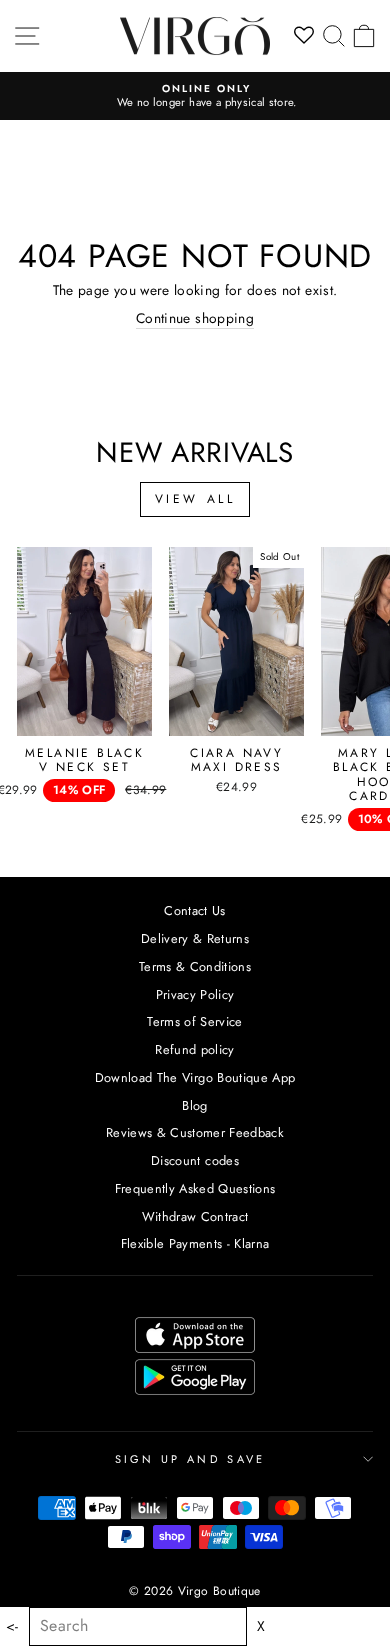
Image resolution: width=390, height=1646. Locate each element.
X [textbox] (261, 1626)
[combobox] (138, 1626)
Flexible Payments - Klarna (195, 1243)
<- (12, 1626)
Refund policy (195, 1049)
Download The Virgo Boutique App (195, 1077)
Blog (194, 1105)
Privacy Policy (195, 994)
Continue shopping (195, 319)
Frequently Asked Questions (195, 1188)
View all (195, 499)
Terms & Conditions (195, 966)
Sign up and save (190, 1459)
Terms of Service (195, 1021)
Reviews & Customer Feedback (195, 1132)
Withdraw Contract (195, 1216)
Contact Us (194, 910)
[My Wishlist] (304, 36)
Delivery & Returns (195, 938)
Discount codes (195, 1160)
